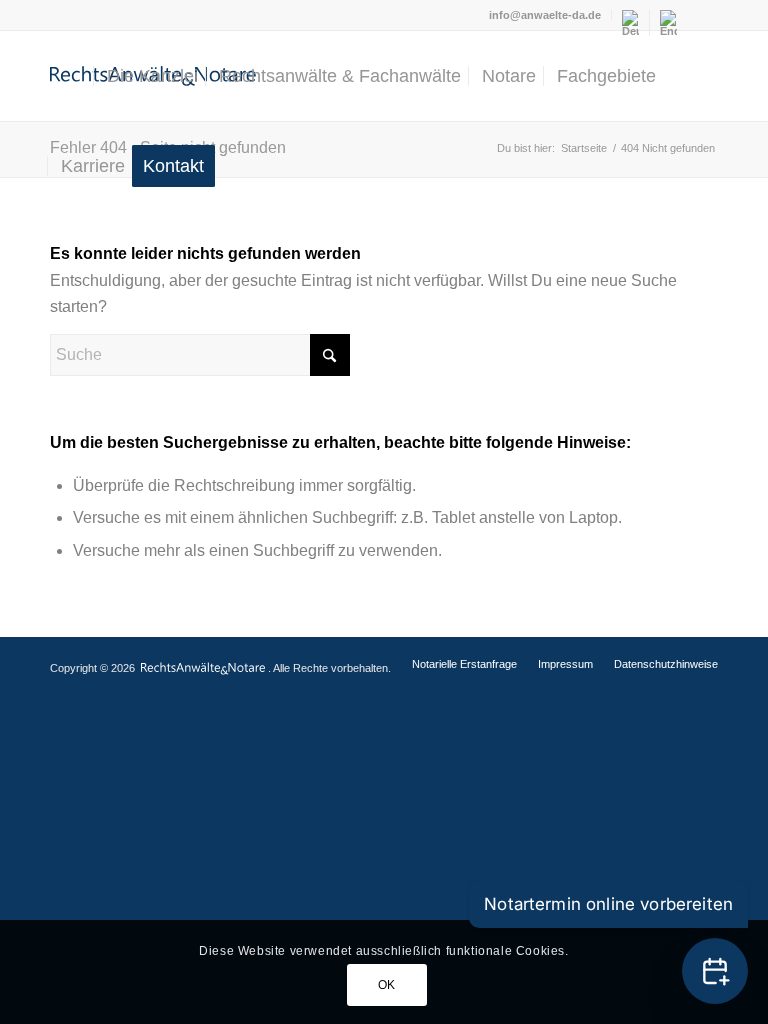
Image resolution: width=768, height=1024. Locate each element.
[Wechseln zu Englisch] (668, 23)
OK (387, 985)
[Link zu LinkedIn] (703, 15)
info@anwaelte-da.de (545, 15)
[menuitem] (545, 15)
